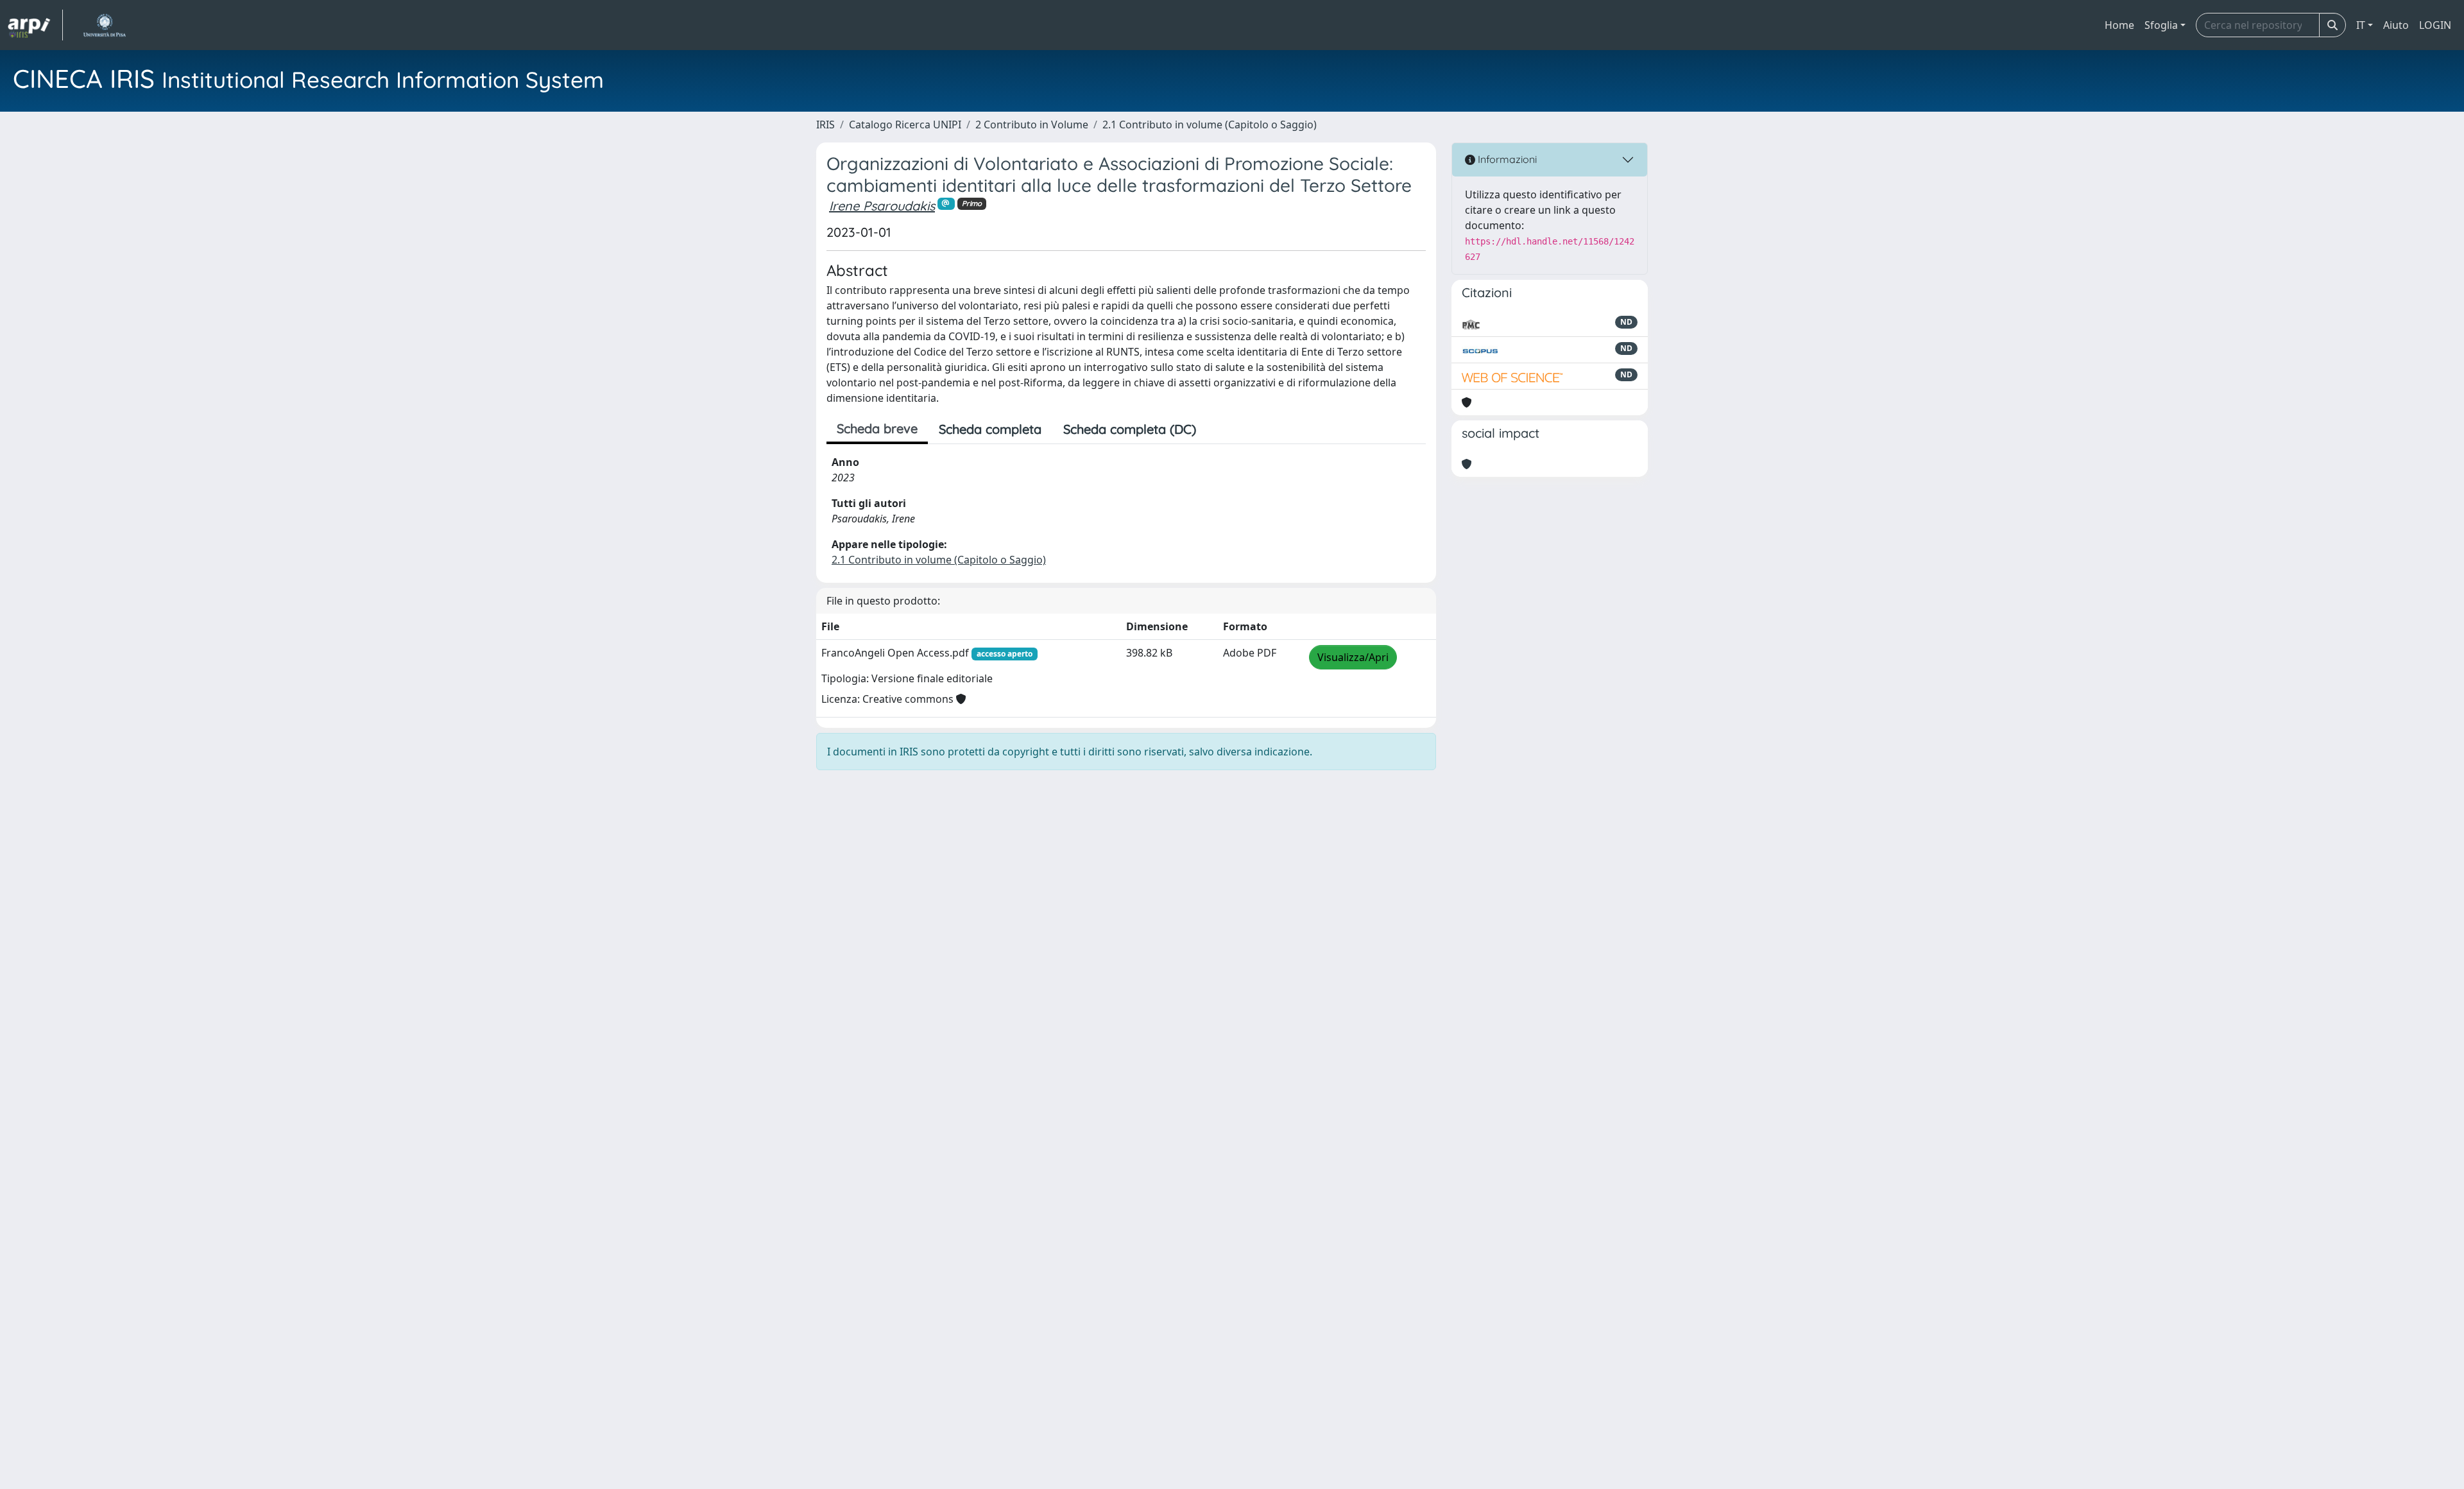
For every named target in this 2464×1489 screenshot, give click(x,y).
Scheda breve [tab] (877, 428)
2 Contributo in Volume (1032, 125)
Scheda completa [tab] (990, 429)
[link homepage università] (104, 25)
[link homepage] (35, 25)
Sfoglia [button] (2161, 25)
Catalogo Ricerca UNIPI (905, 125)
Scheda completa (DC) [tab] (1130, 429)
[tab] (1218, 429)
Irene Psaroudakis (882, 206)
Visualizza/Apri (1353, 657)
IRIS (826, 125)
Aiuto (2396, 25)
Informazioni (1506, 159)
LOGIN (2435, 25)
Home (2119, 25)
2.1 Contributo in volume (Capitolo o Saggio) (1210, 125)
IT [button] (2361, 25)
